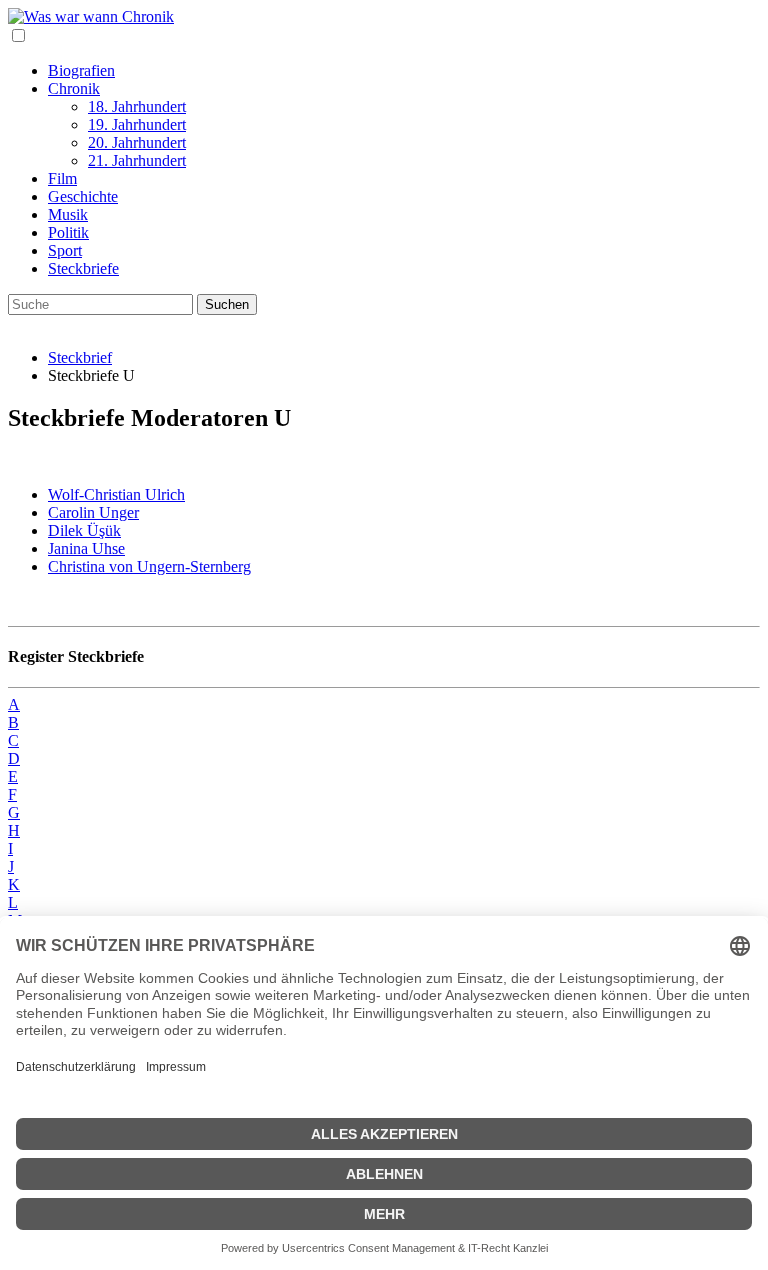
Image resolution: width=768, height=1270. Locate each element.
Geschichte (83, 196)
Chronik (74, 88)
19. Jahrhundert (137, 124)
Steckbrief (80, 357)
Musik (68, 214)
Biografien (81, 70)
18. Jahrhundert (137, 106)
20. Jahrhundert (137, 142)
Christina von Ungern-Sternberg (149, 566)
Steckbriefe (83, 268)
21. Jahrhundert (137, 160)
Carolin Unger (93, 512)
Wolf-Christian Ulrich (116, 494)
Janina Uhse (86, 548)
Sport (65, 250)
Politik (68, 232)
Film (62, 178)
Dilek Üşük (84, 530)
